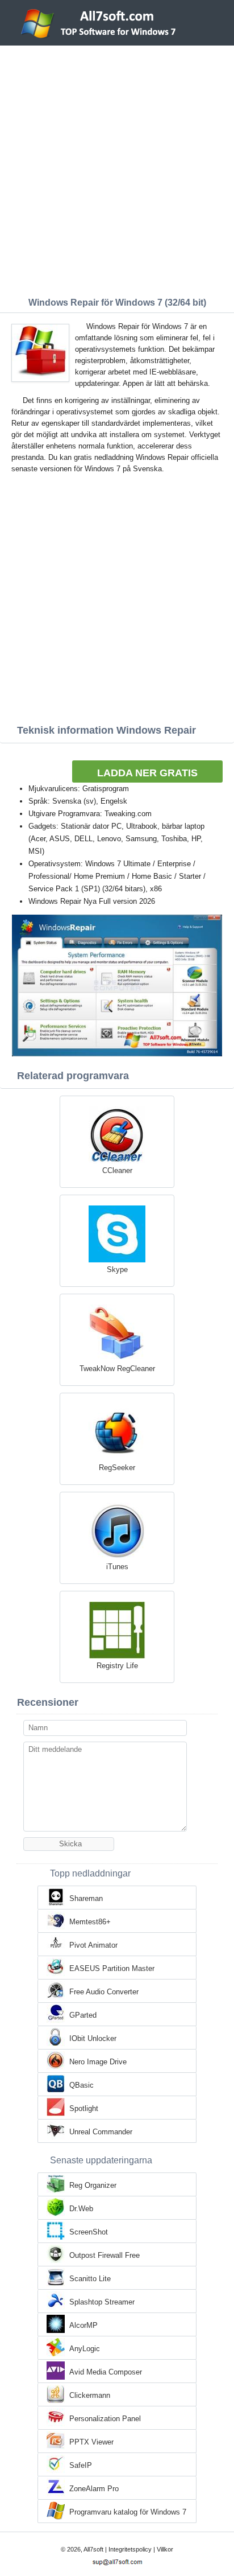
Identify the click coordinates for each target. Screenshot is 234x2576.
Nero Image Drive (98, 2062)
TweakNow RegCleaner (117, 1369)
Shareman (86, 1898)
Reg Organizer (93, 2185)
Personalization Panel (105, 2419)
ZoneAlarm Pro (94, 2489)
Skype (117, 1270)
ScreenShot (89, 2232)
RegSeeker (117, 1468)
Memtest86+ (90, 1922)
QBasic (82, 2085)
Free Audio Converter (104, 1992)
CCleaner (117, 1170)
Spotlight (84, 2108)
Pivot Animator (93, 1945)
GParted (83, 2015)
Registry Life (117, 1666)
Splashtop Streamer (102, 2302)
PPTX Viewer (91, 2442)
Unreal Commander (101, 2132)
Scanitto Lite (90, 2279)
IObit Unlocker (93, 2038)
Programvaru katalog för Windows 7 (128, 2512)
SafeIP (81, 2465)
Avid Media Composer (106, 2372)
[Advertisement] (117, 168)
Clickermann (90, 2395)
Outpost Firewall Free (105, 2255)
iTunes (117, 1567)
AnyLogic (85, 2349)
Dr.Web (81, 2209)
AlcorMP (83, 2325)
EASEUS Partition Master (112, 1968)
